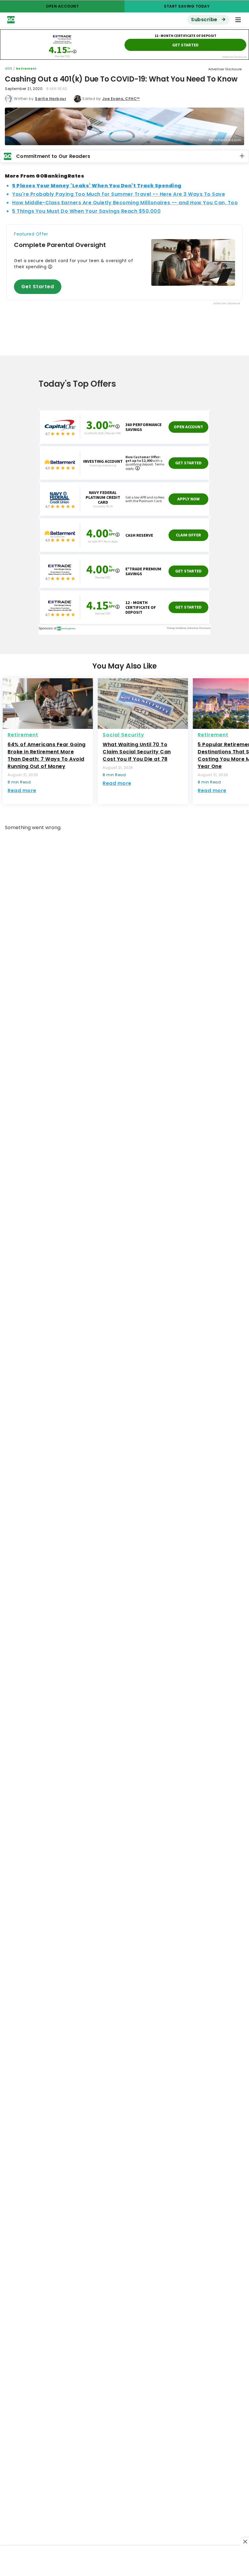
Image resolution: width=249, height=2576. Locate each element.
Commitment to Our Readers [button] (53, 156)
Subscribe (205, 20)
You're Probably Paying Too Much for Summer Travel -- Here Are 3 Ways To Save (119, 194)
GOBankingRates (97, 20)
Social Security (123, 735)
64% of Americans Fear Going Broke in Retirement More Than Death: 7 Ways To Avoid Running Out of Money (47, 755)
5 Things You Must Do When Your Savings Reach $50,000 (86, 211)
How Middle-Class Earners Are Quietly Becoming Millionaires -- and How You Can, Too (125, 203)
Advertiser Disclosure (225, 69)
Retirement (26, 69)
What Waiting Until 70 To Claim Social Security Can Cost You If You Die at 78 (137, 752)
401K (9, 69)
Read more (22, 791)
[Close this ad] (245, 2541)
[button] (238, 20)
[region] (124, 2561)
